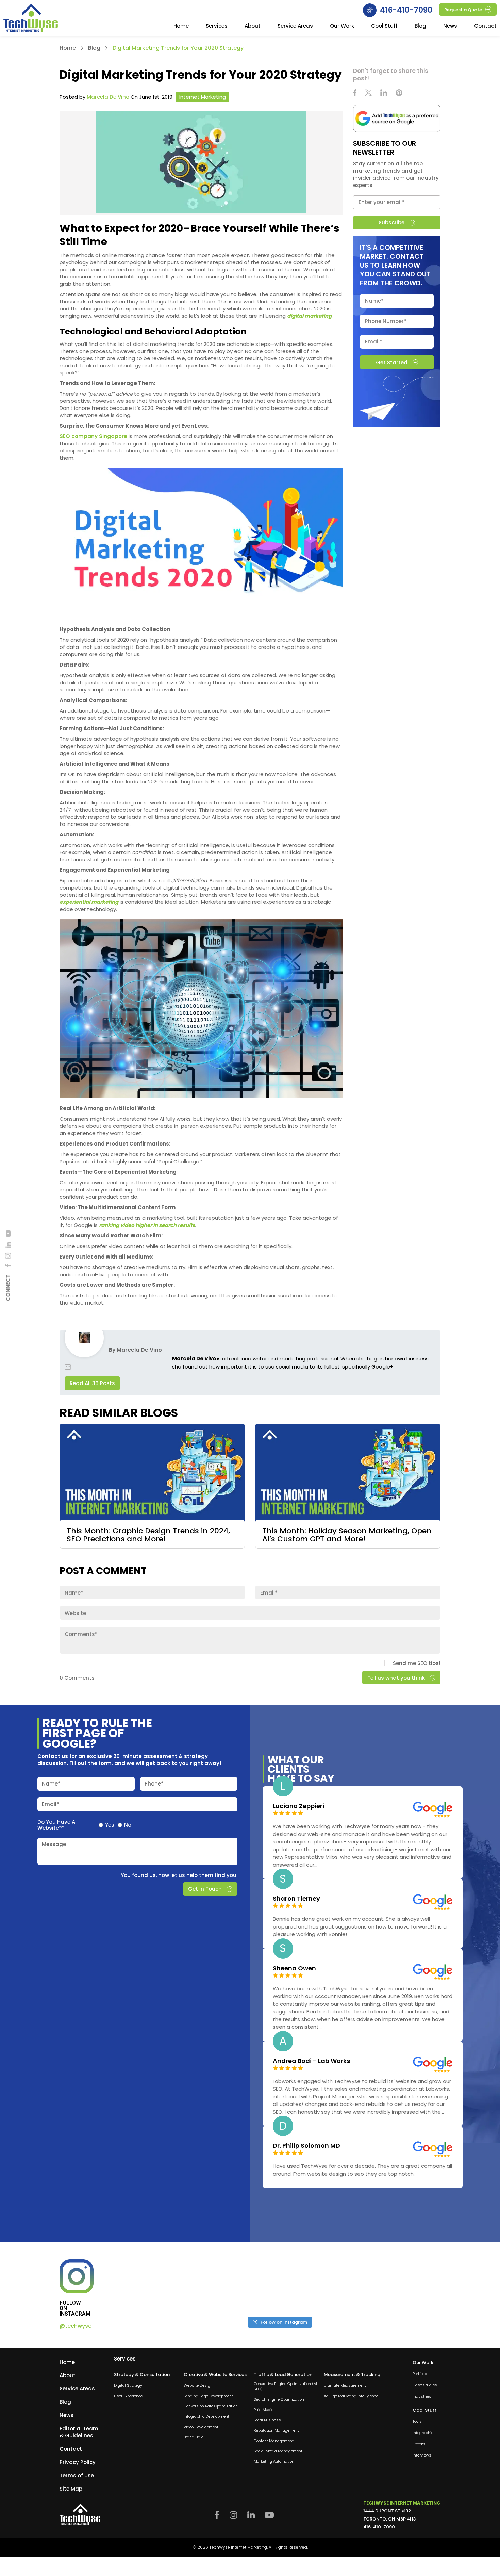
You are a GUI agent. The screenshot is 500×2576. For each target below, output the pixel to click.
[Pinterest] (399, 93)
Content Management (274, 2441)
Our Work (342, 26)
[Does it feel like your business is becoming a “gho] (238, 2285)
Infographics (424, 2433)
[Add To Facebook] (8, 1266)
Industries (422, 2396)
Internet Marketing (203, 97)
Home (181, 26)
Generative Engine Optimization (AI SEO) (285, 2386)
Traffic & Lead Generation (283, 2375)
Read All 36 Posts (92, 1383)
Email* (51, 1804)
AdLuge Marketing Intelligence (351, 2396)
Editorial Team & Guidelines (79, 2432)
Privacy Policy (78, 2462)
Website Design (198, 2386)
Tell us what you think (396, 1678)
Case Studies (425, 2385)
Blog (420, 26)
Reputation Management (276, 2430)
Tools (417, 2422)
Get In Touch (205, 1889)
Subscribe (391, 222)
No (128, 1825)
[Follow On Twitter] (368, 93)
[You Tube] (8, 1233)
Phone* (154, 1783)
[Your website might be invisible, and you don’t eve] (157, 2285)
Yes (110, 1825)
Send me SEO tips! (417, 1663)
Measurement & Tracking (352, 2375)
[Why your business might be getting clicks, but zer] (320, 2285)
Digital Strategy (128, 2386)
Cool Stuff (384, 26)
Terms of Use (77, 2475)
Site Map (71, 2489)
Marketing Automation (274, 2462)
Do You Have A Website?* (56, 1825)
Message (54, 1844)
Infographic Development (206, 2417)
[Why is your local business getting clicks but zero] (401, 2285)
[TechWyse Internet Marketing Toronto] (31, 19)
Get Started (391, 362)
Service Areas (295, 26)
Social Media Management (278, 2451)
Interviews (422, 2456)
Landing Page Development (208, 2396)
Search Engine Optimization (279, 2399)
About (253, 26)
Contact (485, 26)
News (450, 26)
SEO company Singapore (93, 436)
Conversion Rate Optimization (211, 2406)
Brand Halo (194, 2437)
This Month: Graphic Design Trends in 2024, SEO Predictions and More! (148, 1535)
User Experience (128, 2396)
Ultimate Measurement (345, 2386)
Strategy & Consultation (142, 2375)
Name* (51, 1783)
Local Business (267, 2420)
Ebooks (419, 2444)
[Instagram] (8, 1256)
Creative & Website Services (215, 2375)
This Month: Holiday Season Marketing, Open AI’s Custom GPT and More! (347, 1535)
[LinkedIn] (8, 1245)
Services (217, 26)
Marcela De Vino (108, 97)
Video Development (201, 2427)
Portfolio (420, 2374)
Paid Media (264, 2410)
